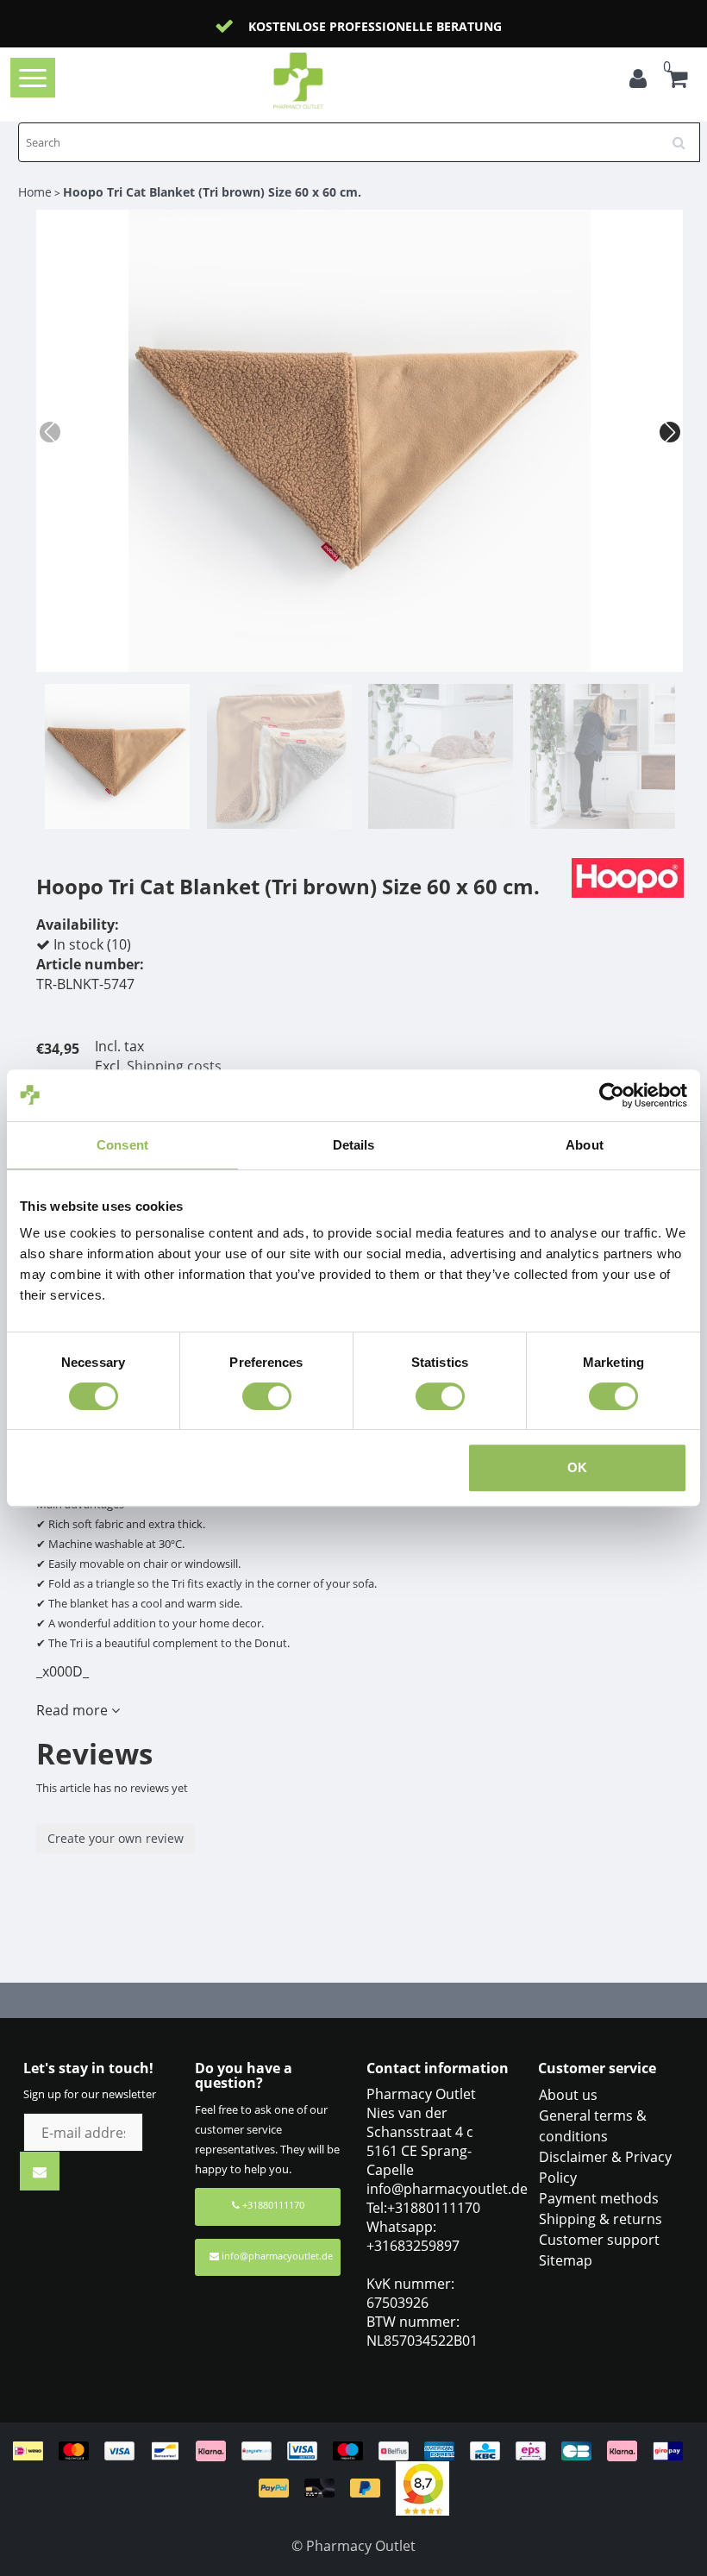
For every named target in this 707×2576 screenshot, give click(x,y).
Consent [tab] (122, 1145)
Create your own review (116, 1838)
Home (35, 192)
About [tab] (585, 1145)
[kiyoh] (422, 2487)
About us (568, 2095)
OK (577, 1467)
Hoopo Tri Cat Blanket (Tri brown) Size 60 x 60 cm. (212, 192)
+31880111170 (272, 2205)
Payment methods (599, 2198)
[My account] (638, 81)
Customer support (599, 2240)
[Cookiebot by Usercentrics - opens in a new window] (612, 1095)
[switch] (267, 1396)
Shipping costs (174, 1066)
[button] (670, 432)
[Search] (685, 136)
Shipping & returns (601, 2219)
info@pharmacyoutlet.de (277, 2256)
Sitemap (566, 2260)
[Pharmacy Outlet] (325, 81)
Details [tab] (354, 1145)
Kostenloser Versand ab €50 (375, 26)
